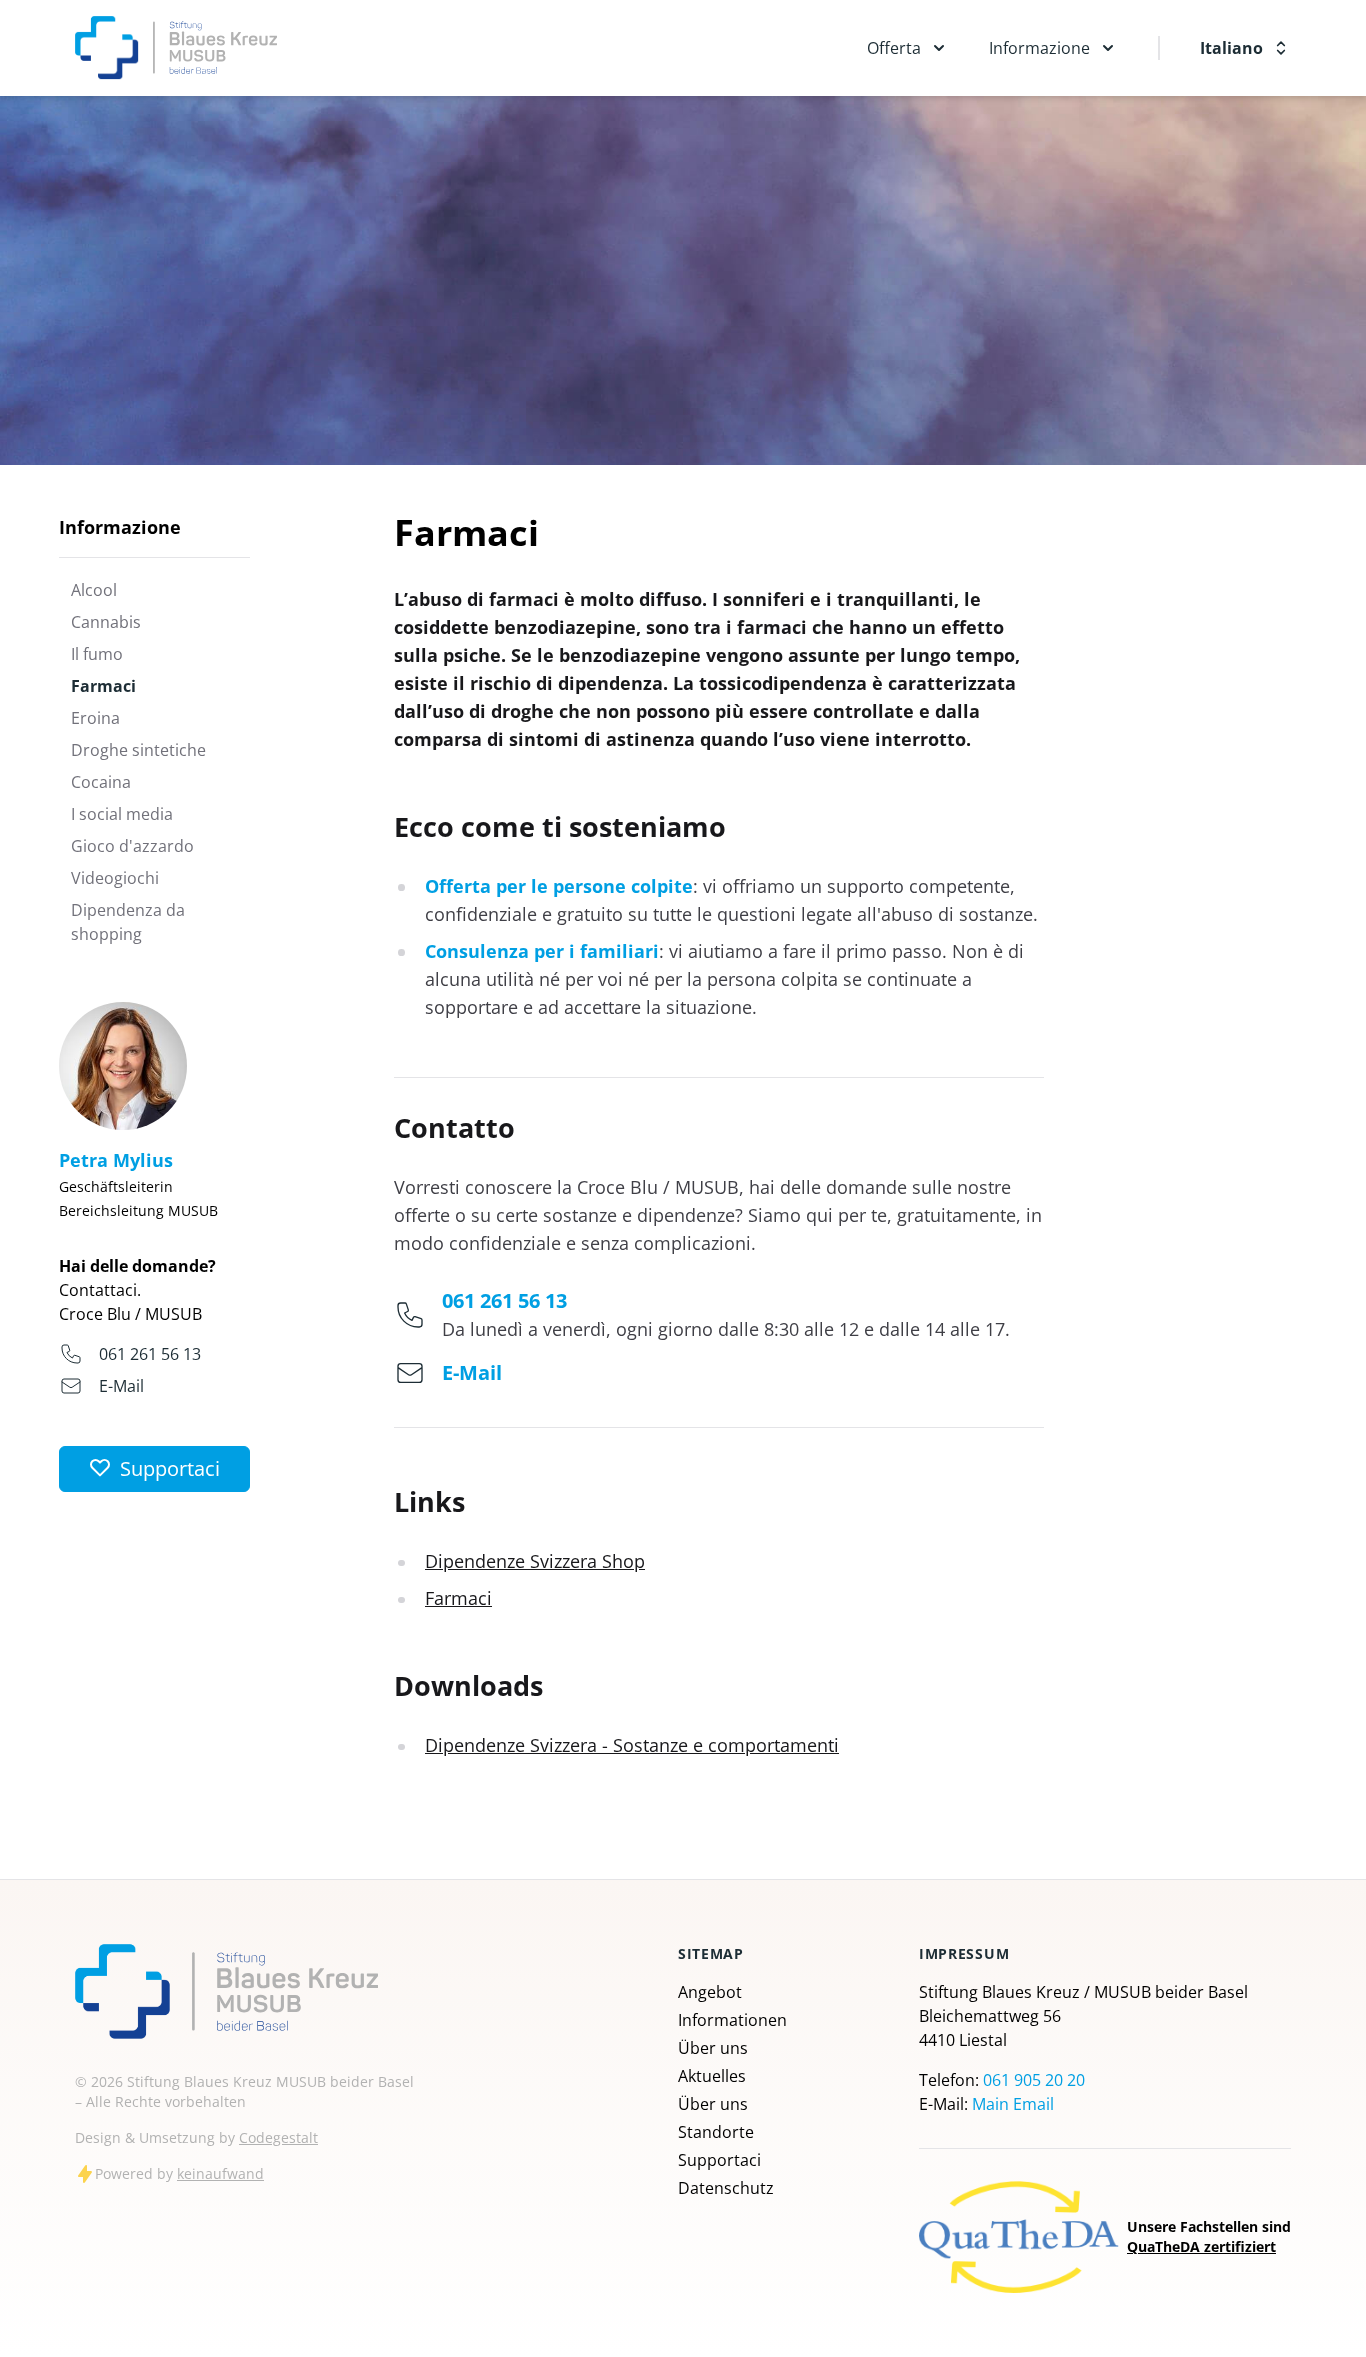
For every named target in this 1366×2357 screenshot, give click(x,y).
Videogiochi (115, 878)
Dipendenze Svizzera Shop (535, 1561)
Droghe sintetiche (138, 750)
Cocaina (101, 782)
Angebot (710, 1992)
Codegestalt (278, 2137)
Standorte (716, 2132)
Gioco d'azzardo (132, 846)
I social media (122, 814)
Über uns (713, 2048)
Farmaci (103, 686)
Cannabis (106, 622)
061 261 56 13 (150, 1354)
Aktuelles (712, 2076)
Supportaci (719, 2160)
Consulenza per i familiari (542, 951)
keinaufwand (220, 2173)
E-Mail (121, 1386)
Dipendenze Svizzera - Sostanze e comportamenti (632, 1745)
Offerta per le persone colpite (559, 886)
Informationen (732, 2020)
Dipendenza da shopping (128, 922)
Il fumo (97, 654)
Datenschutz (726, 2188)
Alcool (94, 590)
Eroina (95, 718)
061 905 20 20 (1034, 2080)
